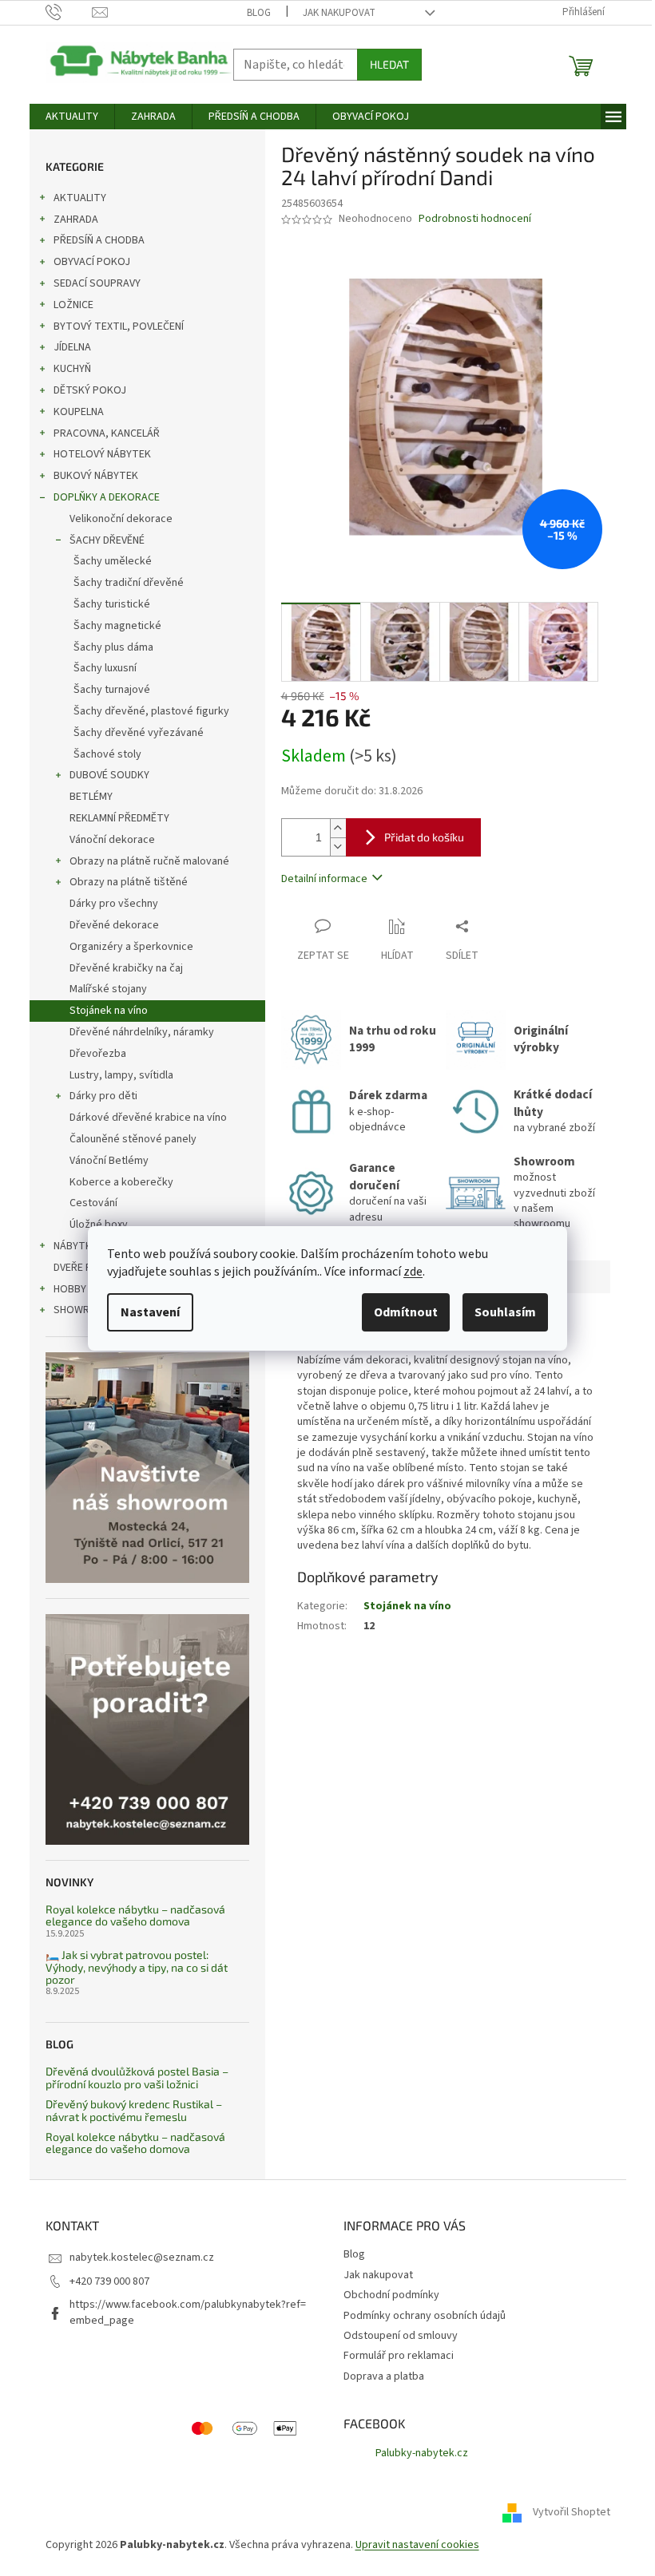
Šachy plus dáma (113, 647)
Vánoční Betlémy (109, 1161)
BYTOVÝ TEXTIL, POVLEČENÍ (119, 326)
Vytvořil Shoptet (572, 2512)
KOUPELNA (79, 412)
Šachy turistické (112, 604)
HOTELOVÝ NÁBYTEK (102, 454)
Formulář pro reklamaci (399, 2356)
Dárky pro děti (103, 1096)
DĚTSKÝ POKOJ (90, 390)
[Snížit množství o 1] (338, 847)
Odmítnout (406, 1312)
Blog (259, 13)
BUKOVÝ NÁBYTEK (96, 476)
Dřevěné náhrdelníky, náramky (142, 1032)
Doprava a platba (384, 2376)
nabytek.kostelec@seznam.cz (142, 2257)
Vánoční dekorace (112, 840)
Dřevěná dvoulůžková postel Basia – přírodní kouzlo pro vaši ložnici (137, 2077)
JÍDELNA (72, 347)
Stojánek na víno (109, 1011)
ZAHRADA (76, 220)
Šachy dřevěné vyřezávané (139, 733)
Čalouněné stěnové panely (133, 1139)
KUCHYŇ (72, 369)
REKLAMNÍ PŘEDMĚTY (119, 818)
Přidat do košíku (424, 837)
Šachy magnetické (117, 626)
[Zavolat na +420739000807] (69, 12)
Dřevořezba (98, 1054)
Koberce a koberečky (121, 1182)
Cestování (93, 1203)
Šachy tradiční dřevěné (129, 583)
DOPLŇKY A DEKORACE (107, 497)
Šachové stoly (107, 754)
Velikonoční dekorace (121, 519)
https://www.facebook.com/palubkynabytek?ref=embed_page (188, 2312)
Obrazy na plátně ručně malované (149, 861)
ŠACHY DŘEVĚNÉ (107, 540)
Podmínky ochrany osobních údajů (425, 2316)
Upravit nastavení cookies (417, 2545)
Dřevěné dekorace (114, 925)
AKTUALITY (80, 198)
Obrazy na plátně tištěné (129, 882)
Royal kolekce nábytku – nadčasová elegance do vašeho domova (135, 1915)
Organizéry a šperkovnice (131, 947)
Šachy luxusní (105, 668)
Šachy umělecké (113, 561)
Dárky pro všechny (114, 904)
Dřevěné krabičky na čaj (126, 968)
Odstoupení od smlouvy (401, 2336)
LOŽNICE (73, 305)
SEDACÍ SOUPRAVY (97, 283)
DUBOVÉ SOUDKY (109, 775)
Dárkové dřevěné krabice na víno (148, 1118)
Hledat (389, 64)
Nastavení (150, 1312)
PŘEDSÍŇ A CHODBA (99, 240)
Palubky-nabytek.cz (422, 2453)
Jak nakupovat (339, 13)
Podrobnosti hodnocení (475, 219)
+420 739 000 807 (109, 2281)
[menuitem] (72, 117)
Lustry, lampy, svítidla (121, 1075)
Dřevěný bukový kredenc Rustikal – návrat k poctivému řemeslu (134, 2110)
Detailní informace (324, 879)
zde (413, 1272)
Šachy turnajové (112, 690)
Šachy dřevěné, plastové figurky (151, 711)
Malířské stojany (108, 989)
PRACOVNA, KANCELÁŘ (107, 433)
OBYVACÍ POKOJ (92, 262)
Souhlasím (505, 1312)
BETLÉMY (91, 797)
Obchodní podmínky (391, 2295)
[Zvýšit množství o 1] (338, 828)
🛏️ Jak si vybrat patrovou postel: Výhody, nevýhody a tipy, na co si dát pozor (137, 1967)
